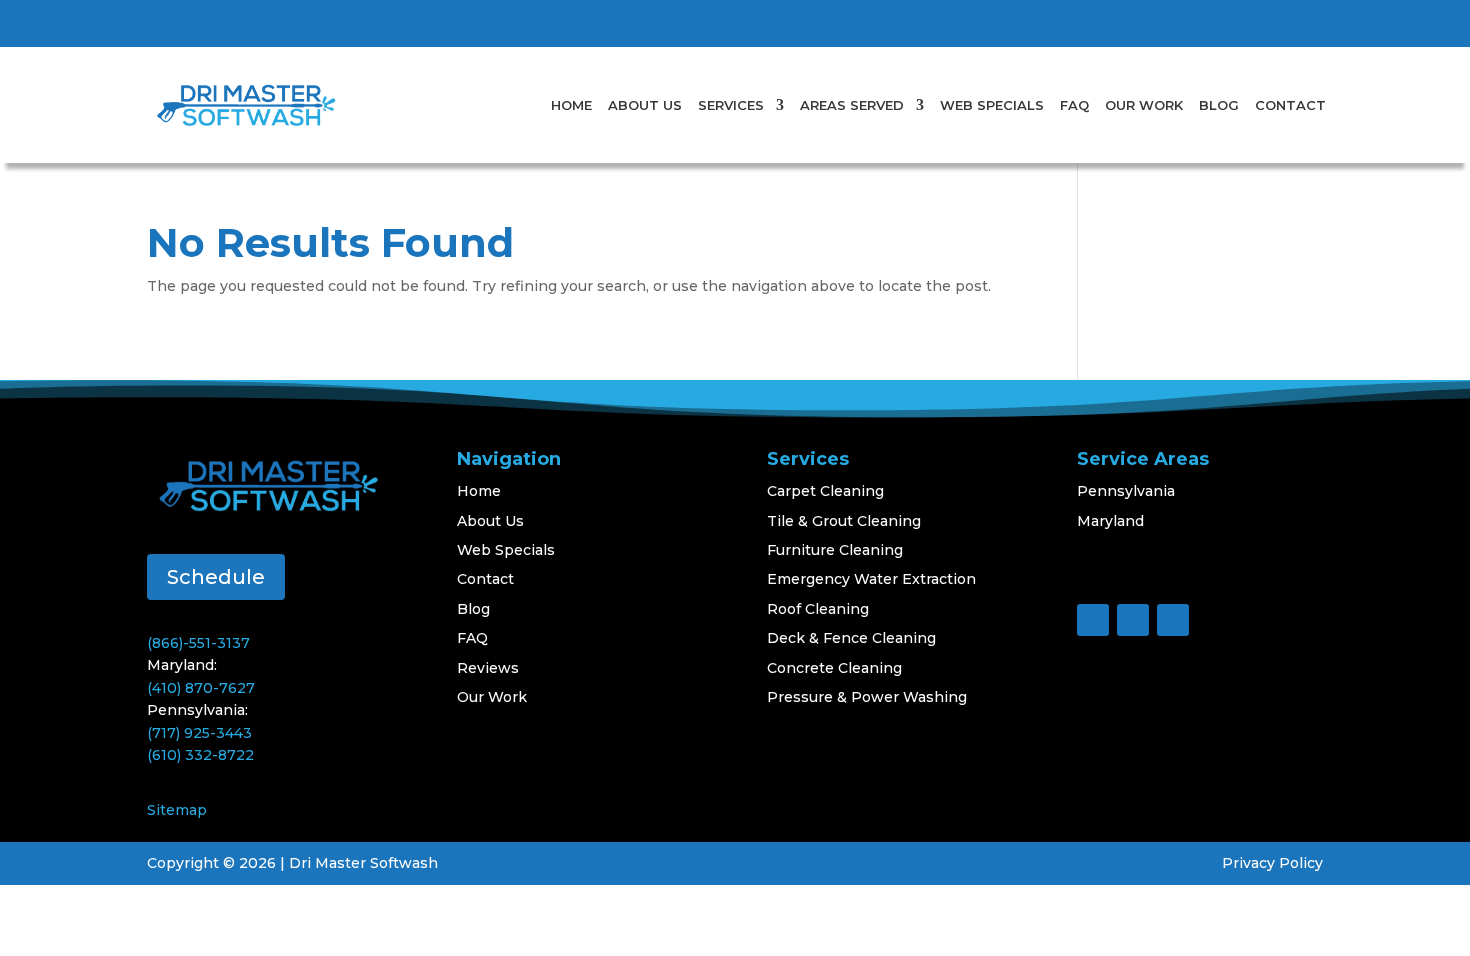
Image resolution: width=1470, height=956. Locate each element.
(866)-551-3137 (198, 643)
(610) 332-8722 (200, 755)
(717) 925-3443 (199, 733)
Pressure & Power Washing (867, 697)
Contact (1290, 105)
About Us (645, 105)
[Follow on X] (1267, 26)
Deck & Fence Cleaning (851, 638)
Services (731, 105)
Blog (1219, 105)
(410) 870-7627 (201, 688)
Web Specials (992, 105)
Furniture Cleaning (835, 550)
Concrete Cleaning (834, 668)
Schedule (216, 577)
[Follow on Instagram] (1307, 26)
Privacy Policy (1272, 863)
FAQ (1074, 105)
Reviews (488, 668)
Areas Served (852, 105)
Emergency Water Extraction (871, 579)
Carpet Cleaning (825, 491)
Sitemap (177, 810)
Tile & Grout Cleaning (844, 521)
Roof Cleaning (818, 609)
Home (571, 105)
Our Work (1144, 105)
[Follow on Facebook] (1227, 26)
